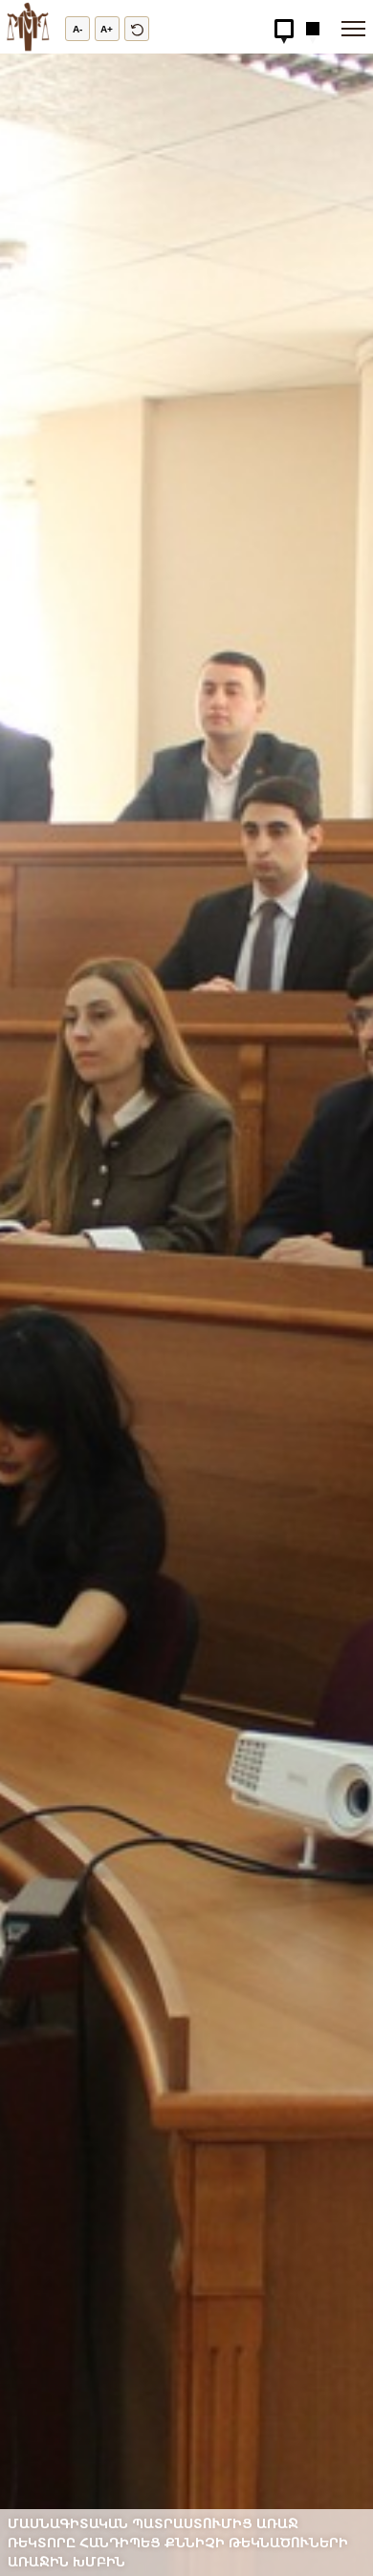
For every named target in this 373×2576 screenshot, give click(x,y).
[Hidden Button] (284, 29)
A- (77, 29)
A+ (107, 29)
